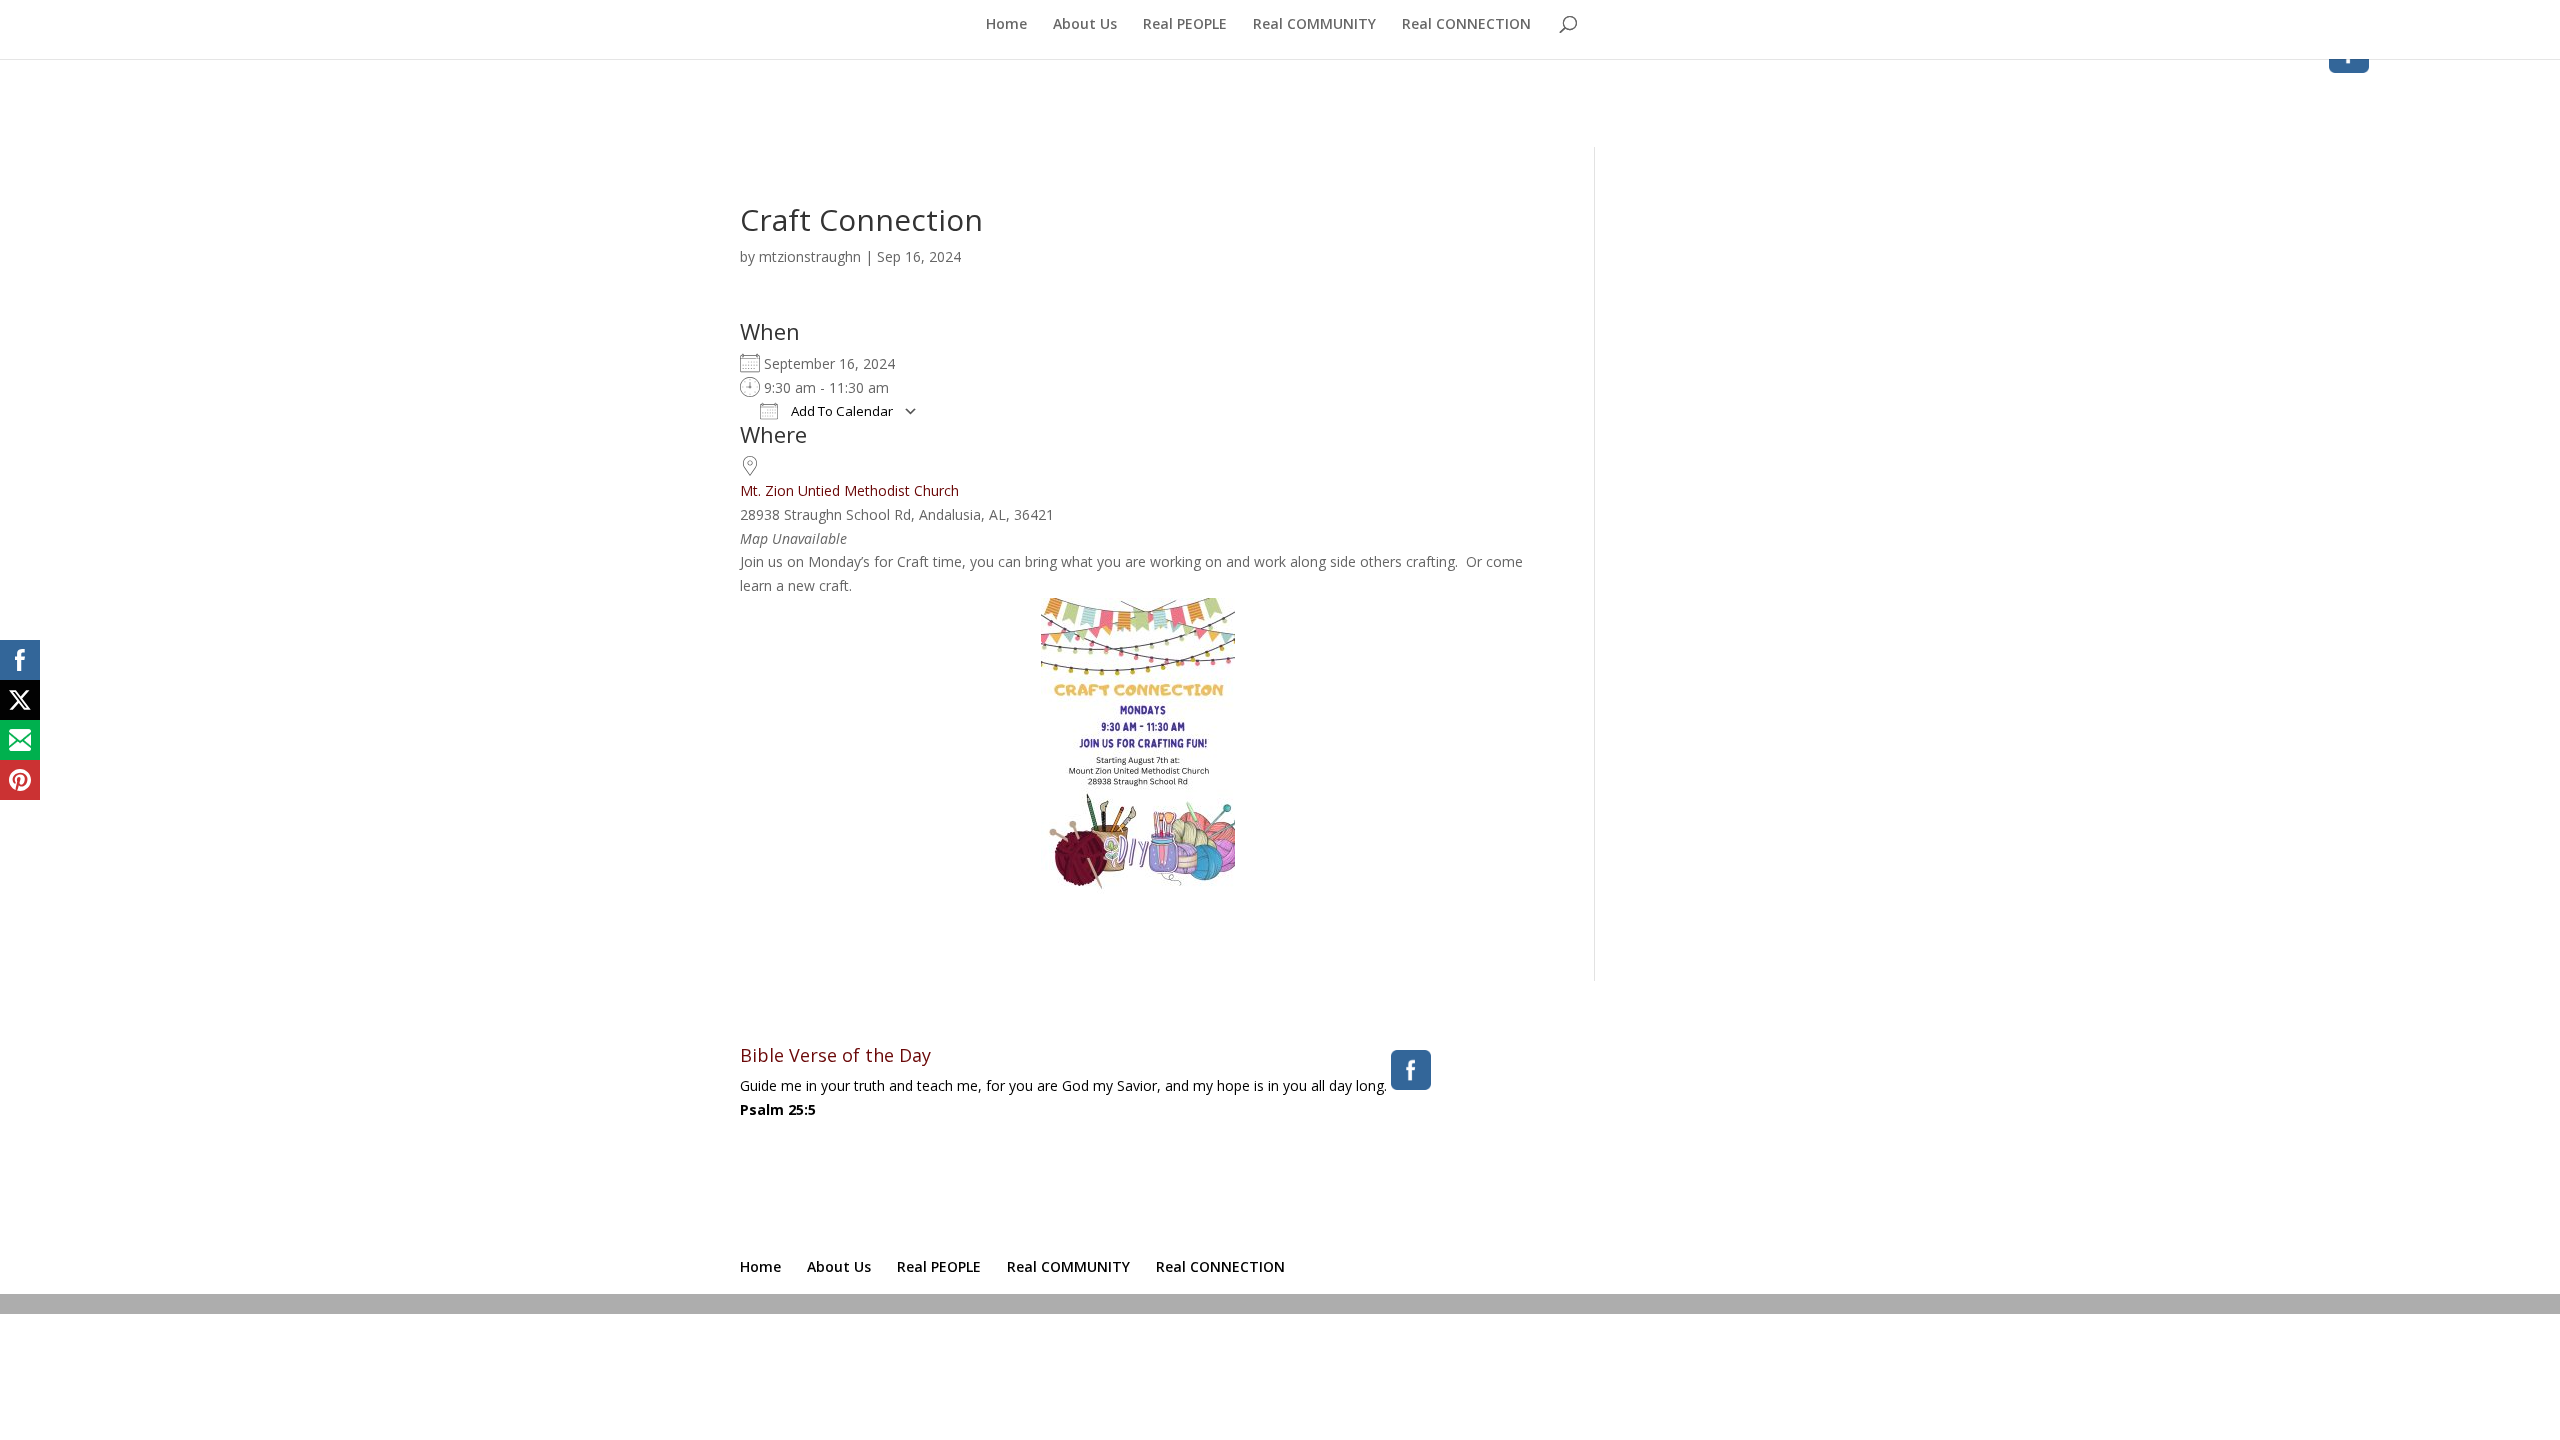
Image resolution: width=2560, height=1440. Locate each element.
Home (1006, 25)
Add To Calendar (840, 411)
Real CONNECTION (1466, 25)
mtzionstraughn (810, 256)
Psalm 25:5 (778, 1109)
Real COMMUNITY (1314, 25)
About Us (1085, 25)
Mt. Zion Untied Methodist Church (849, 490)
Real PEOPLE (1185, 25)
